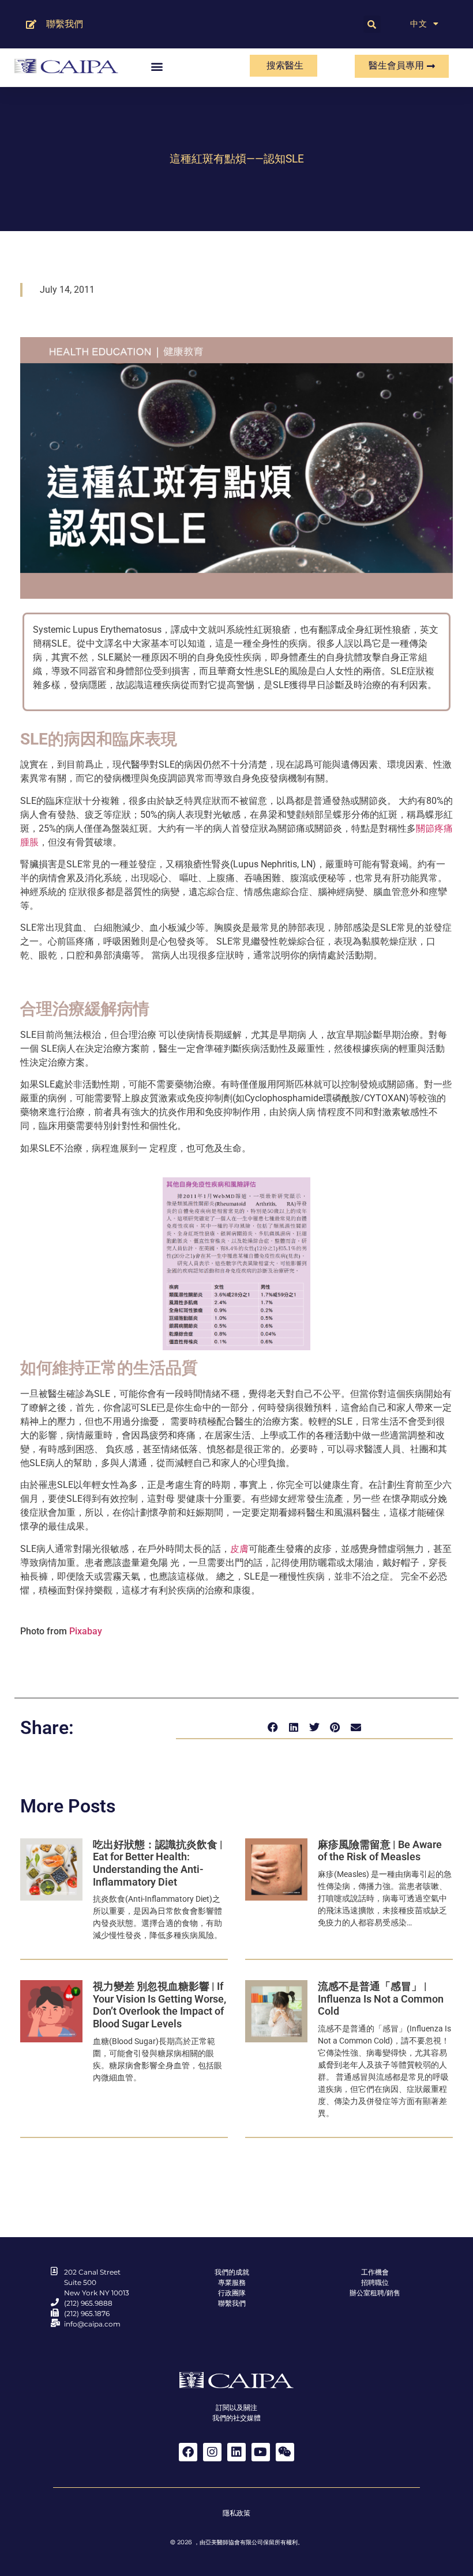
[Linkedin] (236, 2452)
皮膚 (239, 1549)
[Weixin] (285, 2452)
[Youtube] (261, 2452)
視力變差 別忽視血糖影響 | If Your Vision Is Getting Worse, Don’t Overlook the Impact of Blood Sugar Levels (159, 2005)
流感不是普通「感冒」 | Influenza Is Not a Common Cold (381, 1999)
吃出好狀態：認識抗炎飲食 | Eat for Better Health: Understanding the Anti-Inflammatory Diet (158, 1863)
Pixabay (85, 1631)
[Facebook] (188, 2452)
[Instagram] (212, 2452)
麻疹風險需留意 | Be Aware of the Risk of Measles (380, 1851)
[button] (372, 24)
